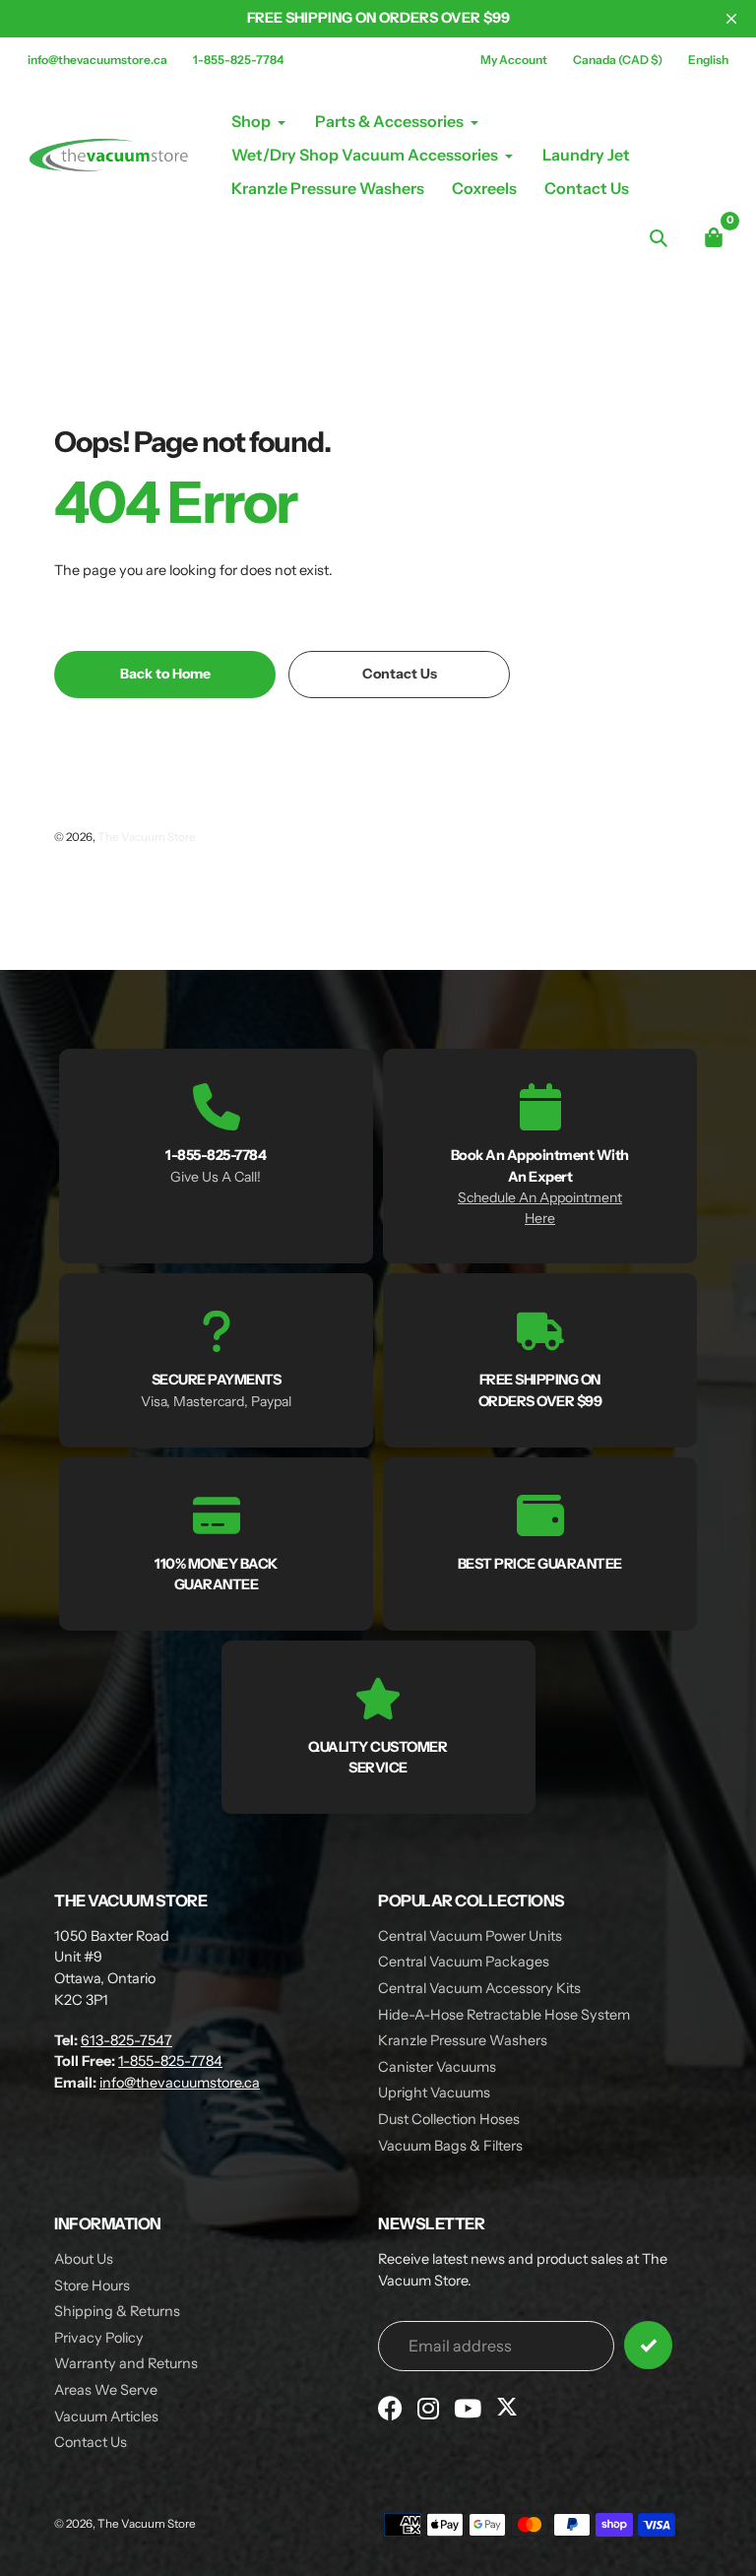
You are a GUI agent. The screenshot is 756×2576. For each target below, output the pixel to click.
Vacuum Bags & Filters (450, 2146)
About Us (84, 2259)
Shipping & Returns (117, 2311)
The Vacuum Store (147, 837)
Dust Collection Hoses (449, 2119)
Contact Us (91, 2442)
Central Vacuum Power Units (470, 1936)
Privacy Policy (99, 2338)
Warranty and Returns (126, 2363)
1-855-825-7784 (238, 60)
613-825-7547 (126, 2040)
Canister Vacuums (437, 2067)
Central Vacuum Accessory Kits (479, 1988)
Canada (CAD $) (618, 60)
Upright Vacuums (434, 2093)
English (708, 60)
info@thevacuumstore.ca (97, 60)
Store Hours (92, 2286)
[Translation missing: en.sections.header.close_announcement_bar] (731, 19)
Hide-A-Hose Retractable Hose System (504, 2015)
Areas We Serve (106, 2390)
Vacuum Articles (106, 2416)
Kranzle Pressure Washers (463, 2040)
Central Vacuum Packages (464, 1962)
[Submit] (648, 2345)
